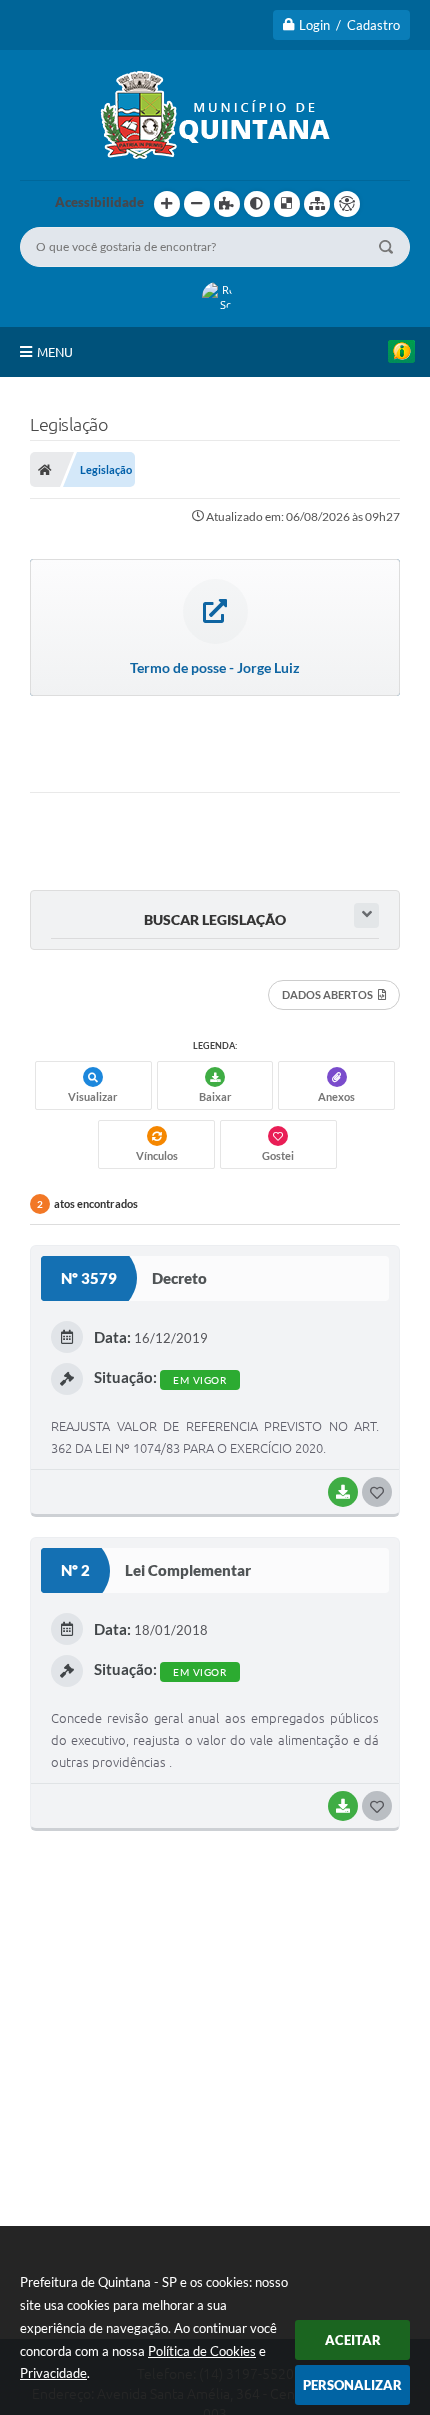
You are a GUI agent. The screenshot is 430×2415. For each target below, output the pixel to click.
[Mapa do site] (317, 204)
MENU (55, 352)
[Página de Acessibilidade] (347, 204)
